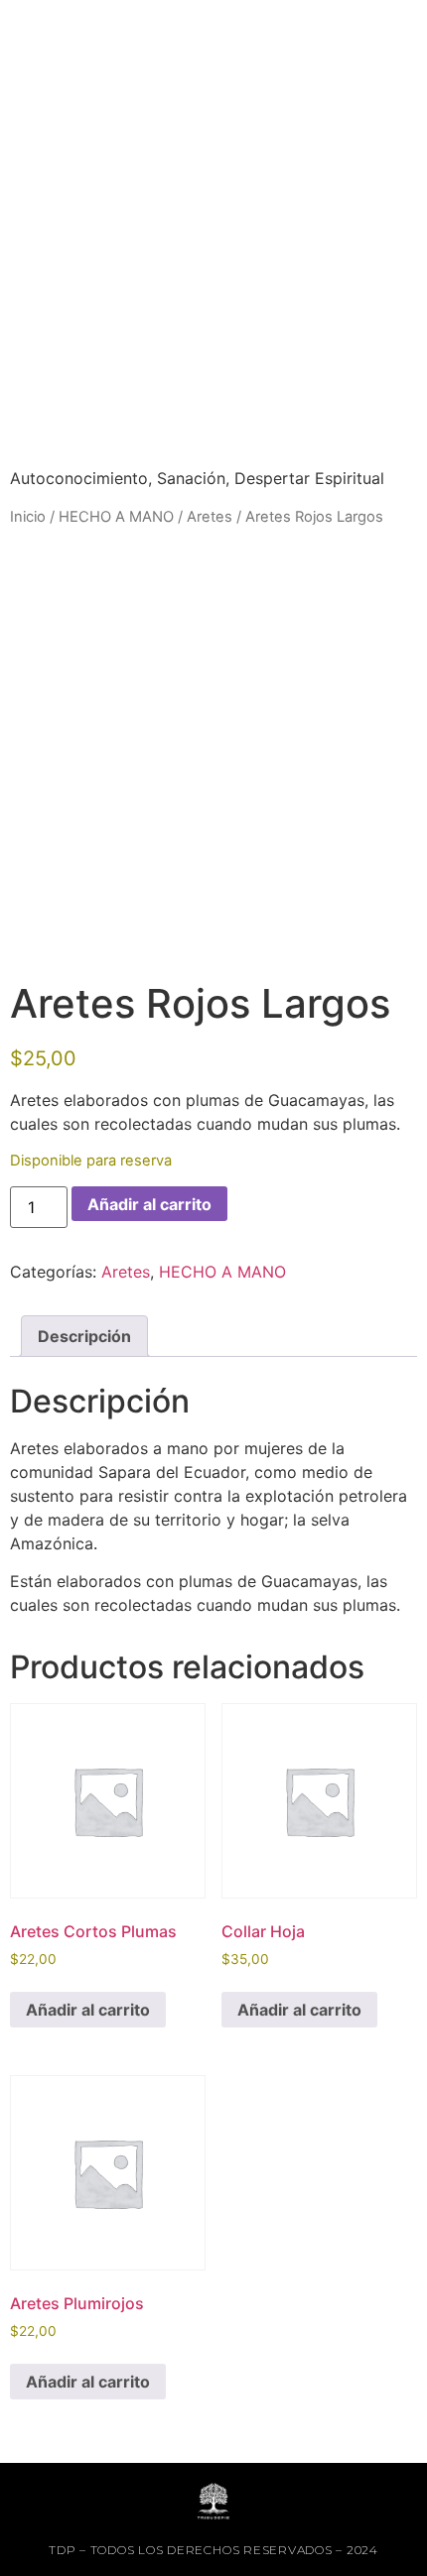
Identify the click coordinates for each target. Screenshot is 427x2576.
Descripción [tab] (84, 1336)
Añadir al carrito (149, 1204)
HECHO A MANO (116, 517)
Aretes (210, 517)
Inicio (28, 517)
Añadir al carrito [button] (88, 2010)
